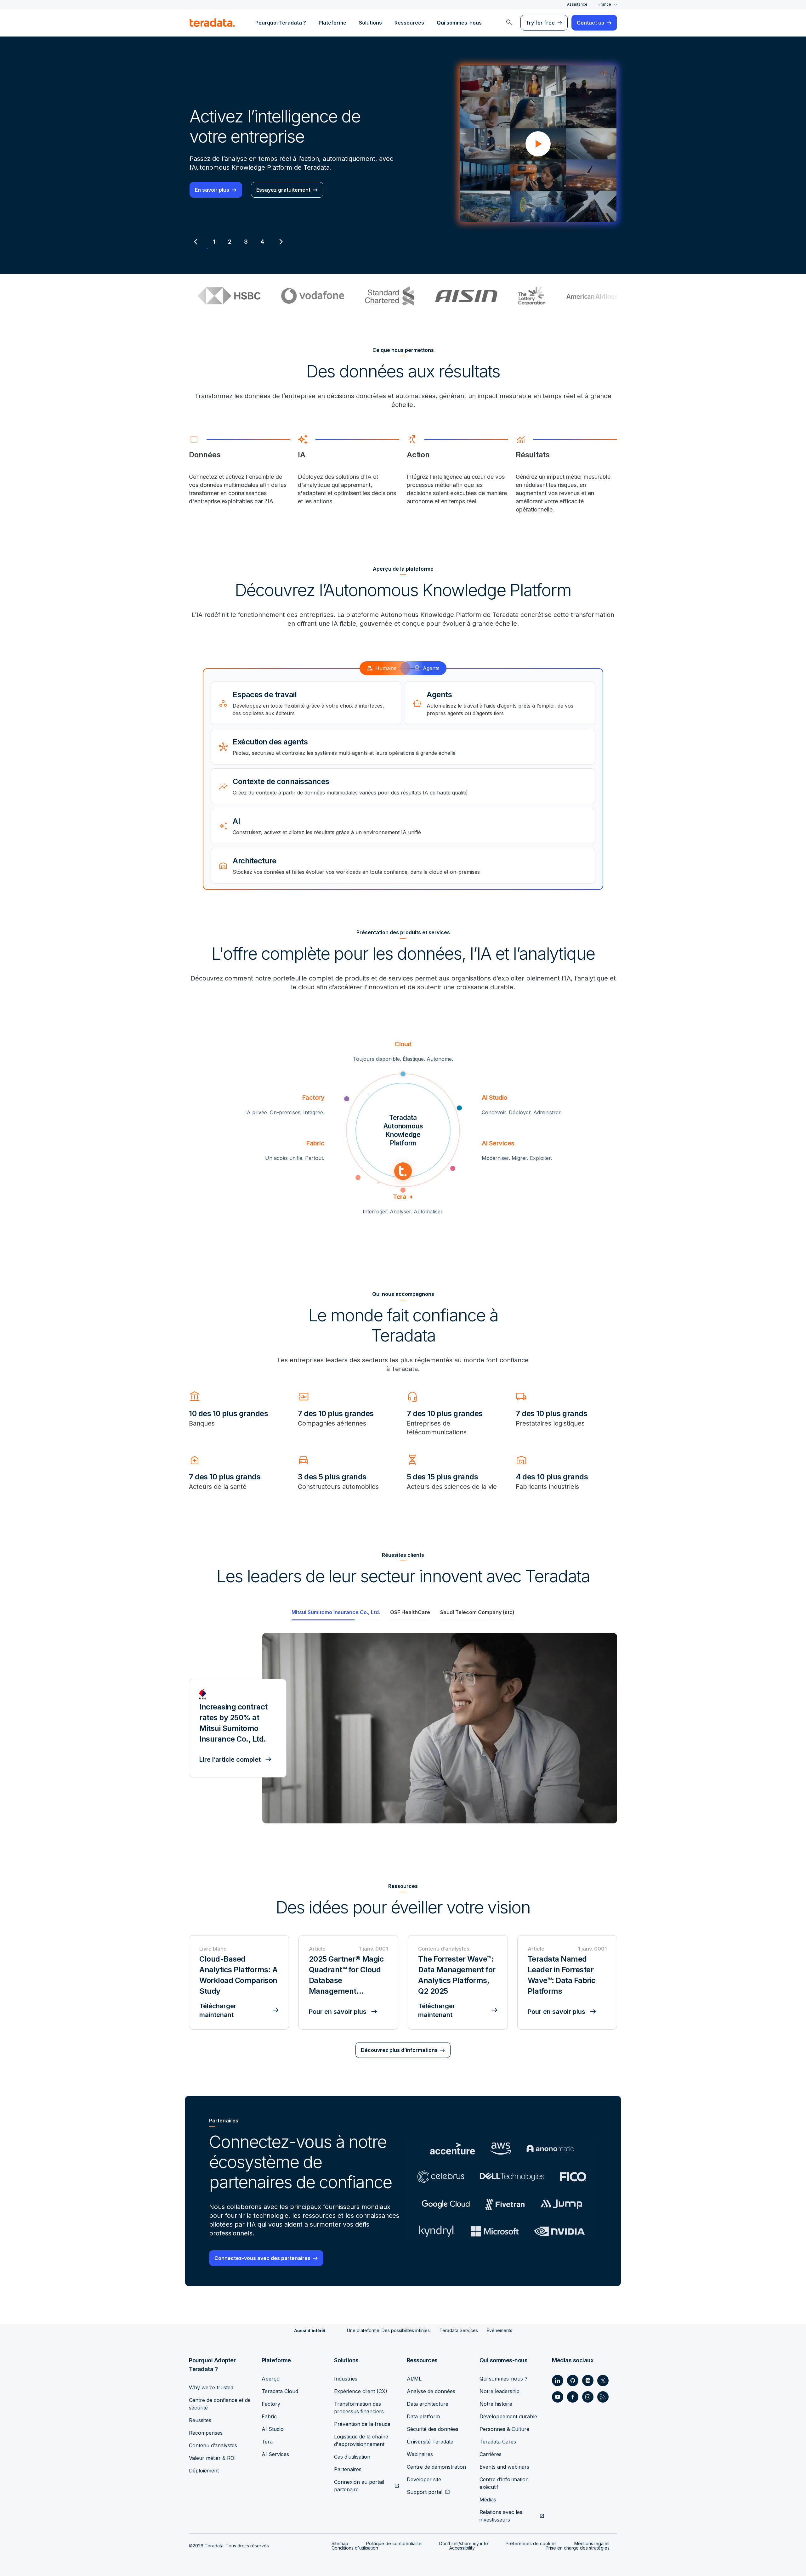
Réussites (200, 2420)
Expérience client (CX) (361, 2391)
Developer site (424, 2479)
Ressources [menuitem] (409, 23)
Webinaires (420, 2454)
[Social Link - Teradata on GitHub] (573, 2381)
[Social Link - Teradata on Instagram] (588, 2397)
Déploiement (204, 2471)
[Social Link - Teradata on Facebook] (573, 2397)
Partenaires (348, 2469)
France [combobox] (605, 4)
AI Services (275, 2454)
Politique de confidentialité (394, 2543)
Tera (267, 2442)
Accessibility (462, 2548)
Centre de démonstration (436, 2467)
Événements (499, 2330)
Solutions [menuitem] (370, 23)
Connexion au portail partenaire (359, 2486)
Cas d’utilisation (352, 2457)
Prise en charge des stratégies (578, 2548)
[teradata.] (212, 23)
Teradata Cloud (280, 2391)
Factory (271, 2404)
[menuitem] (509, 23)
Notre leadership (499, 2391)
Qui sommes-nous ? (503, 2379)
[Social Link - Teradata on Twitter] (603, 2381)
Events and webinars (504, 2467)
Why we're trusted (211, 2387)
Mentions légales (592, 2543)
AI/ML (414, 2379)
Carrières (491, 2454)
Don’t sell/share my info (464, 2543)
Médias (488, 2500)
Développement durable (508, 2416)
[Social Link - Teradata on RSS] (603, 2397)
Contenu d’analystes (213, 2445)
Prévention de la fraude (362, 2424)
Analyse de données (431, 2391)
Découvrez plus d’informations (399, 2050)
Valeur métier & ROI (212, 2458)
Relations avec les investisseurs (501, 2516)
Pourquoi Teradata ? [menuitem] (281, 23)
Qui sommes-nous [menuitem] (459, 23)
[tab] (214, 242)
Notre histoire (496, 2404)
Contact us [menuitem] (590, 23)
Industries (346, 2379)
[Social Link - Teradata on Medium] (588, 2381)
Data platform (423, 2416)
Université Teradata (430, 2442)
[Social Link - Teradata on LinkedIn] (558, 2381)
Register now (211, 190)
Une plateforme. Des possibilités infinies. (389, 2330)
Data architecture (428, 2404)
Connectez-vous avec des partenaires (262, 2258)
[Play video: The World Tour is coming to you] (538, 144)
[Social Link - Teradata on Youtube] (558, 2397)
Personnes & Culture (504, 2429)
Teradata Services (459, 2330)
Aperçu (271, 2379)
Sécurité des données (433, 2429)
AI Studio (273, 2429)
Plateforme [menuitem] (332, 23)
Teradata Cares (498, 2442)
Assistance (577, 4)
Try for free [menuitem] (540, 23)
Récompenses (206, 2433)
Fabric (269, 2416)
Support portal (425, 2492)
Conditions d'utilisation (355, 2548)
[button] (440, 1728)
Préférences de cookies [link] (531, 2543)
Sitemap (340, 2543)
